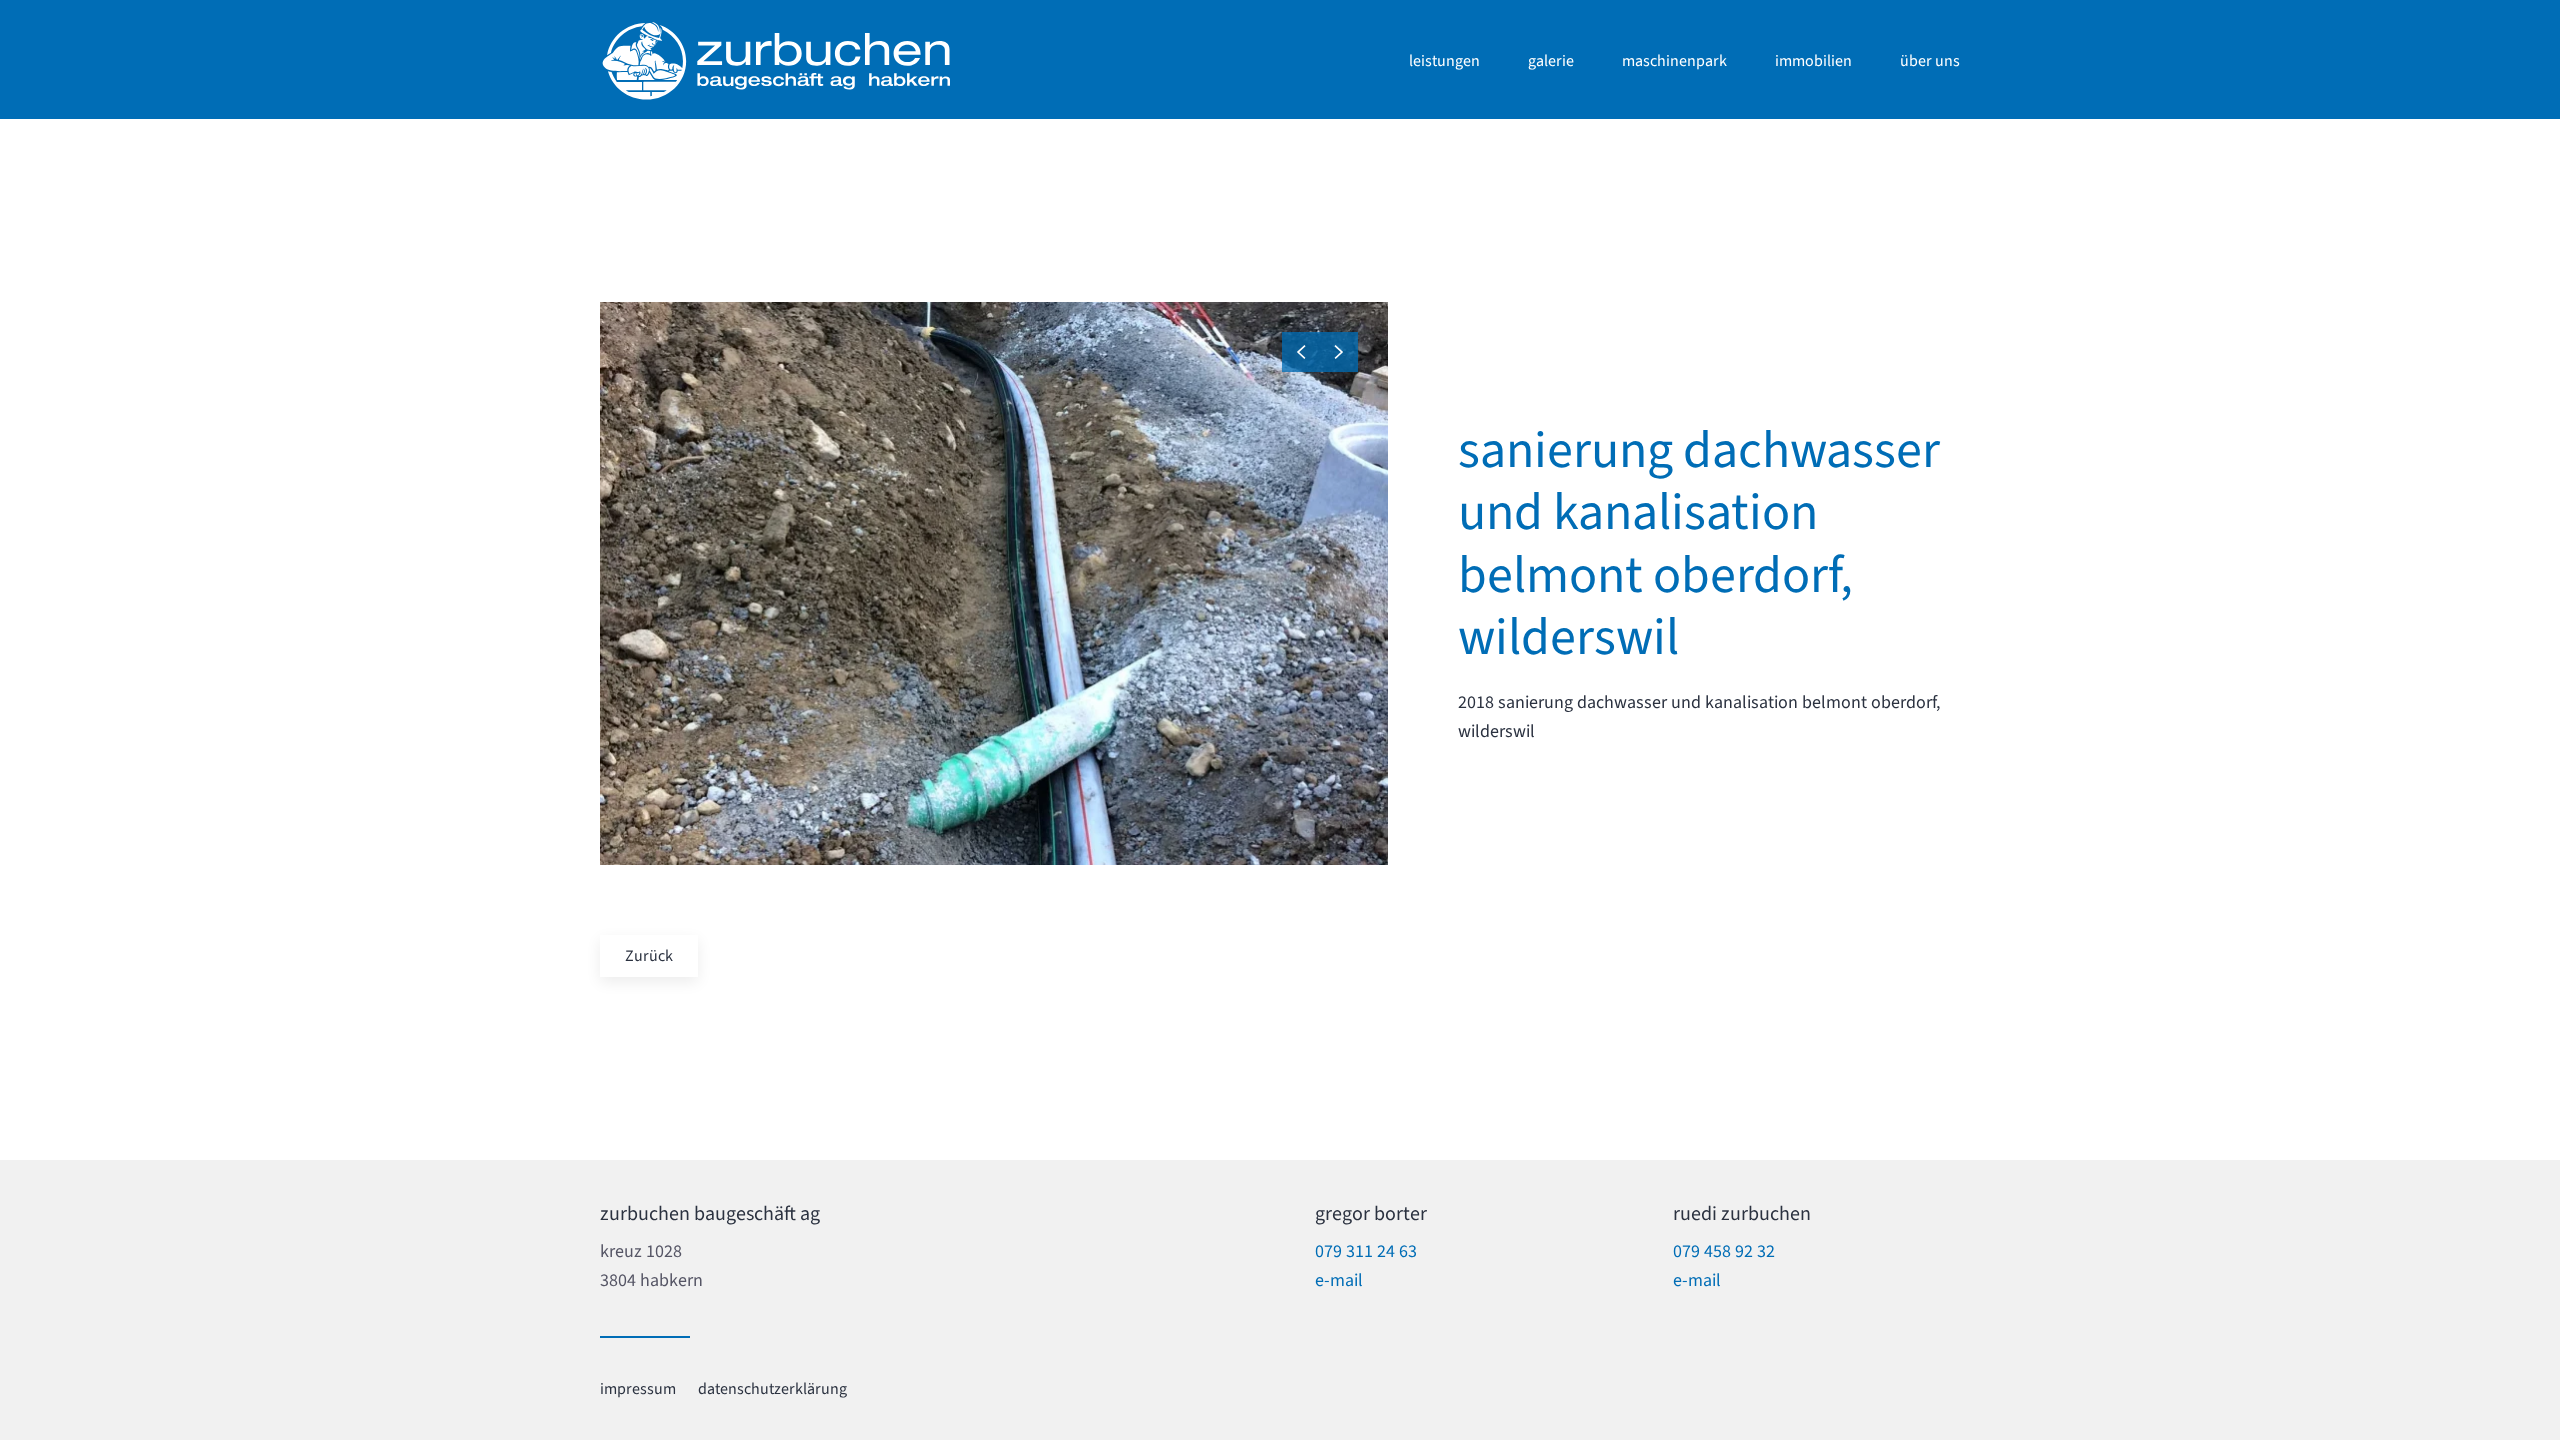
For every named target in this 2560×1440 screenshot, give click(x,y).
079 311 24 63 (1366, 1251)
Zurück (649, 956)
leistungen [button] (1444, 61)
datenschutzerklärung (772, 1389)
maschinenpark (1674, 61)
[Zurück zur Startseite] (775, 61)
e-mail (1339, 1280)
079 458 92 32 (1724, 1251)
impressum (638, 1389)
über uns (1930, 61)
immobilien (1813, 61)
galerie (1551, 61)
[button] (1301, 352)
